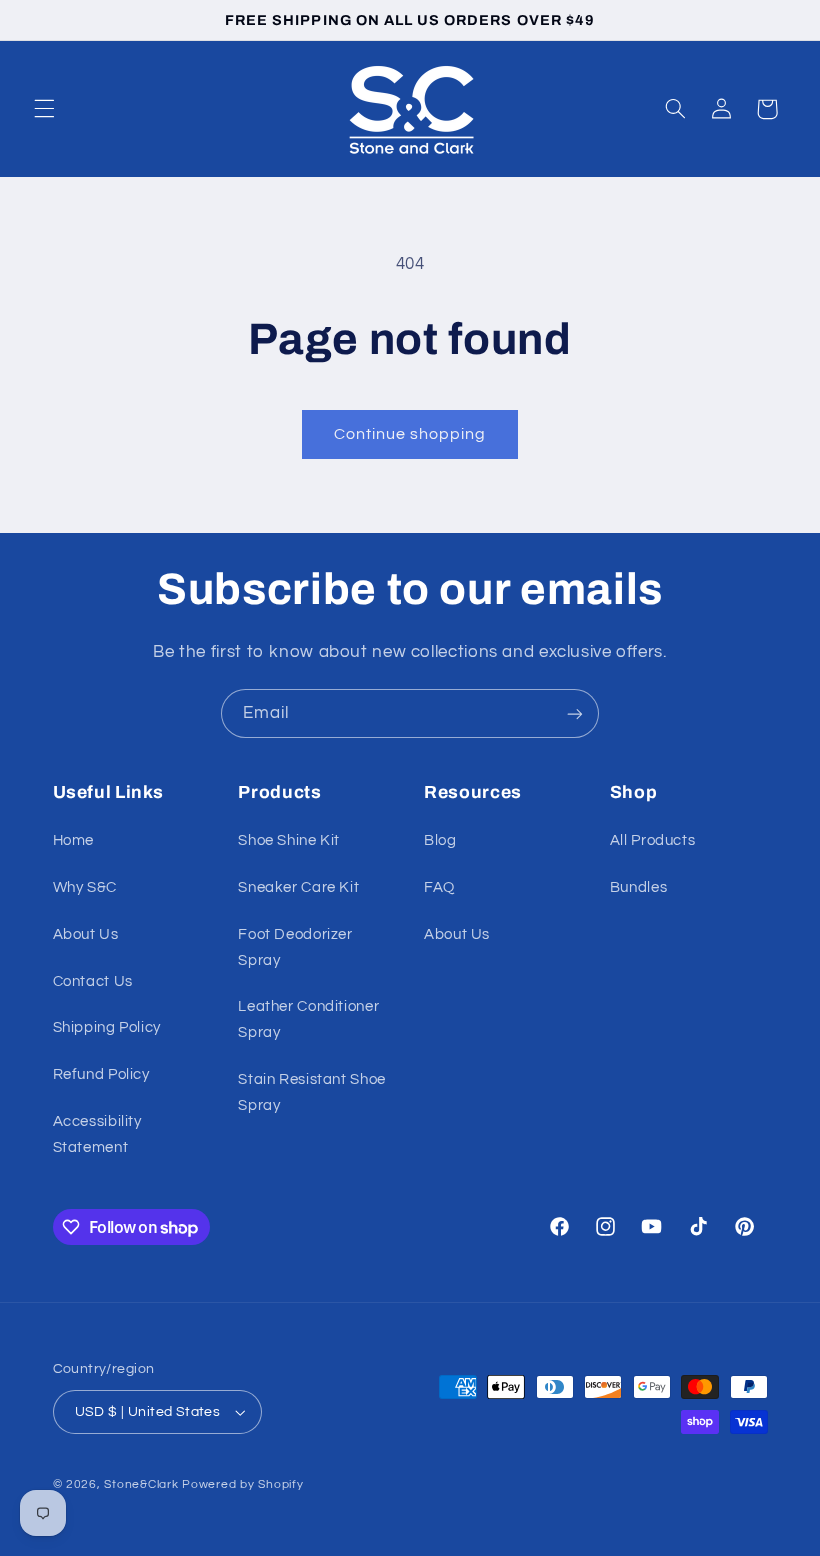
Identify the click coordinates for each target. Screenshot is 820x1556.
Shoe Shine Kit (289, 840)
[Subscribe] (575, 713)
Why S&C (85, 887)
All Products (653, 840)
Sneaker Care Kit (298, 887)
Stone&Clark (141, 1484)
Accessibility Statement (97, 1134)
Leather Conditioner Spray (308, 1019)
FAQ (439, 887)
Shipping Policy (107, 1027)
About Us (86, 934)
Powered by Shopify (242, 1484)
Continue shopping (410, 434)
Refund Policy (101, 1074)
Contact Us (93, 981)
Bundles (638, 887)
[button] (44, 109)
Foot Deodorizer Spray (295, 947)
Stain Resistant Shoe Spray (312, 1092)
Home (74, 840)
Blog (440, 840)
